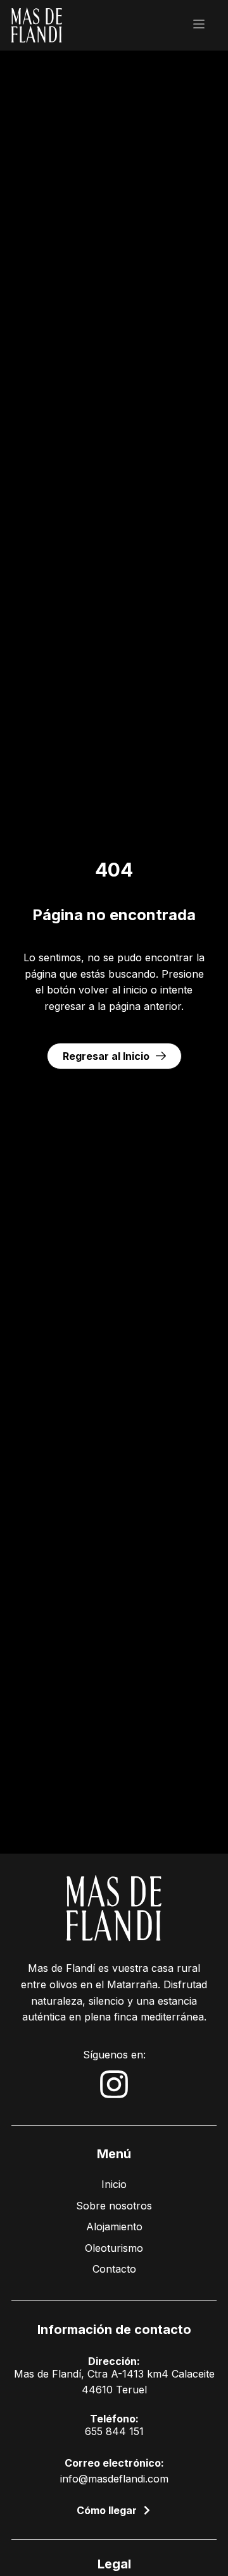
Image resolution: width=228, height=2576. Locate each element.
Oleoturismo (114, 2248)
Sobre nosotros (114, 2206)
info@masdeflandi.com (114, 2479)
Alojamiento (114, 2227)
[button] (199, 25)
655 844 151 (114, 2431)
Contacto (114, 2269)
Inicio (114, 2184)
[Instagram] (114, 2084)
